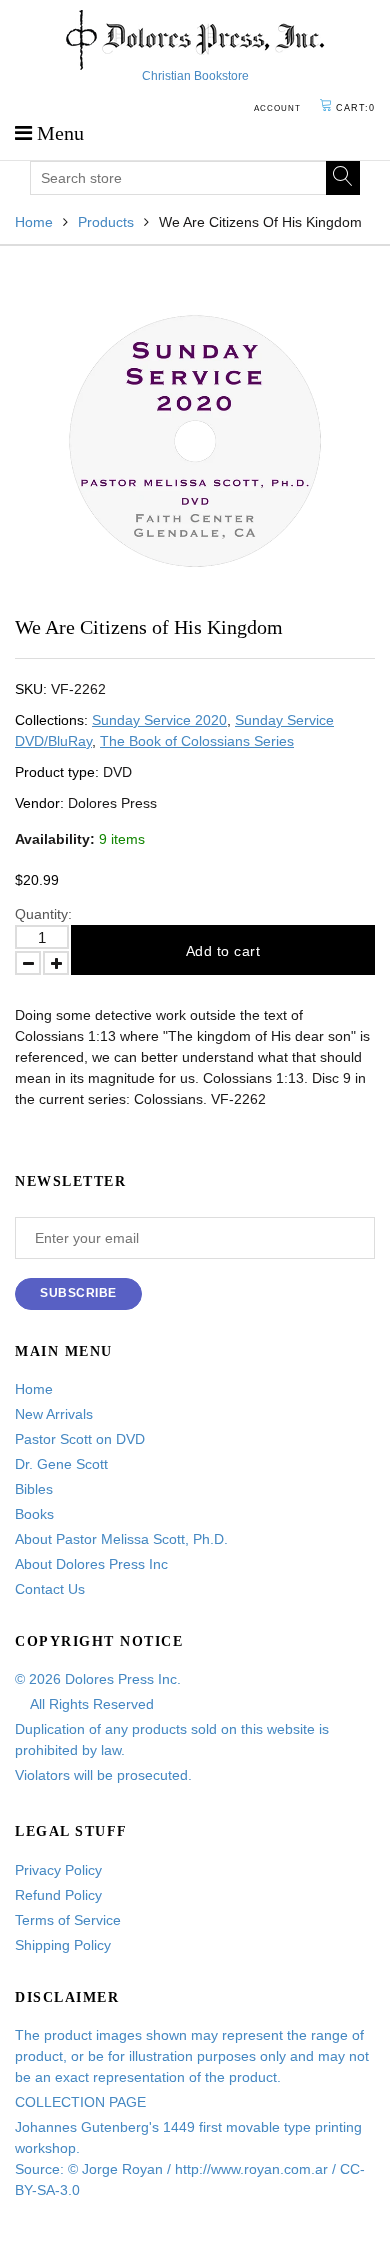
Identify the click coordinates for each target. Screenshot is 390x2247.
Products (106, 222)
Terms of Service (68, 1920)
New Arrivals (54, 1414)
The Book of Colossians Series (197, 741)
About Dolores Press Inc (91, 1564)
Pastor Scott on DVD (80, 1439)
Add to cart (223, 951)
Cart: (355, 108)
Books (34, 1514)
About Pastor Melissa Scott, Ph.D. (121, 1539)
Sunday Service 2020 (159, 720)
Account (277, 108)
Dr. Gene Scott (61, 1464)
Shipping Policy (63, 1945)
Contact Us (50, 1589)
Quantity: (43, 914)
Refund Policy (58, 1895)
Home (34, 222)
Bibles (34, 1489)
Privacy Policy (58, 1870)
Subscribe (78, 1293)
